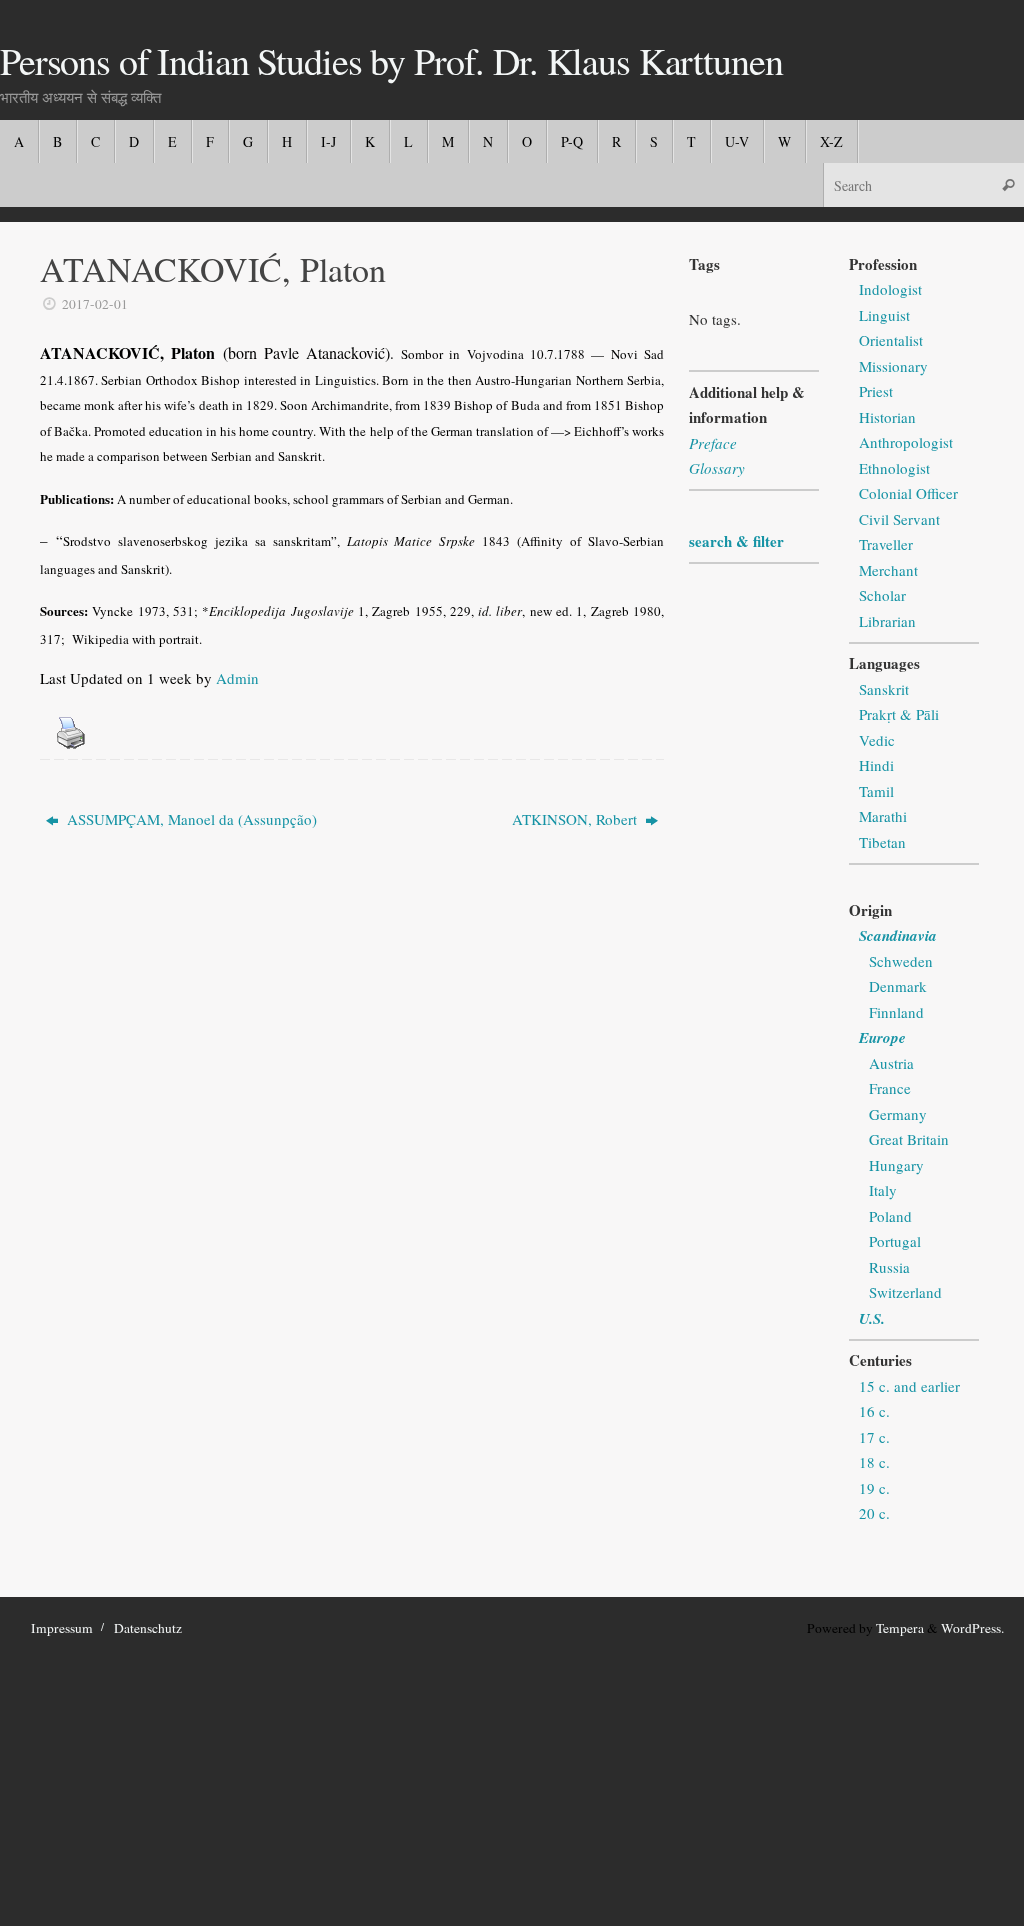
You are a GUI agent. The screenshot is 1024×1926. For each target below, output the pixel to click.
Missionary (893, 366)
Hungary (896, 1165)
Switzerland (905, 1292)
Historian (887, 417)
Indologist (890, 289)
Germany (898, 1114)
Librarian (887, 621)
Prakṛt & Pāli (899, 714)
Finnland (896, 1012)
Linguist (884, 315)
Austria (891, 1063)
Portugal (895, 1241)
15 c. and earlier (909, 1386)
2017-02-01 (95, 304)
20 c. (874, 1513)
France (890, 1088)
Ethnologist (894, 468)
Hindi (876, 765)
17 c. (874, 1437)
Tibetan (882, 842)
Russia (889, 1267)
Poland (890, 1216)
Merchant (888, 570)
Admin (237, 678)
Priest (876, 391)
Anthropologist (906, 442)
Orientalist (891, 340)
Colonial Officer (908, 493)
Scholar (882, 595)
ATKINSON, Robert (576, 819)
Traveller (886, 544)
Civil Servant (899, 519)
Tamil (876, 791)
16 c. (874, 1411)
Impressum (62, 1628)
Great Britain (909, 1139)
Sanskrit (884, 689)
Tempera (900, 1628)
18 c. (874, 1462)
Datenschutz (148, 1628)
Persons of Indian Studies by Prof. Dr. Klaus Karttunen (391, 61)
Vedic (877, 740)
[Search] (1008, 184)
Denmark (898, 986)
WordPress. (972, 1628)
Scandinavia (898, 935)
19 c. (874, 1488)
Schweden (901, 961)
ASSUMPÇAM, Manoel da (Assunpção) (190, 819)
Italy (883, 1190)
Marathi (883, 816)
